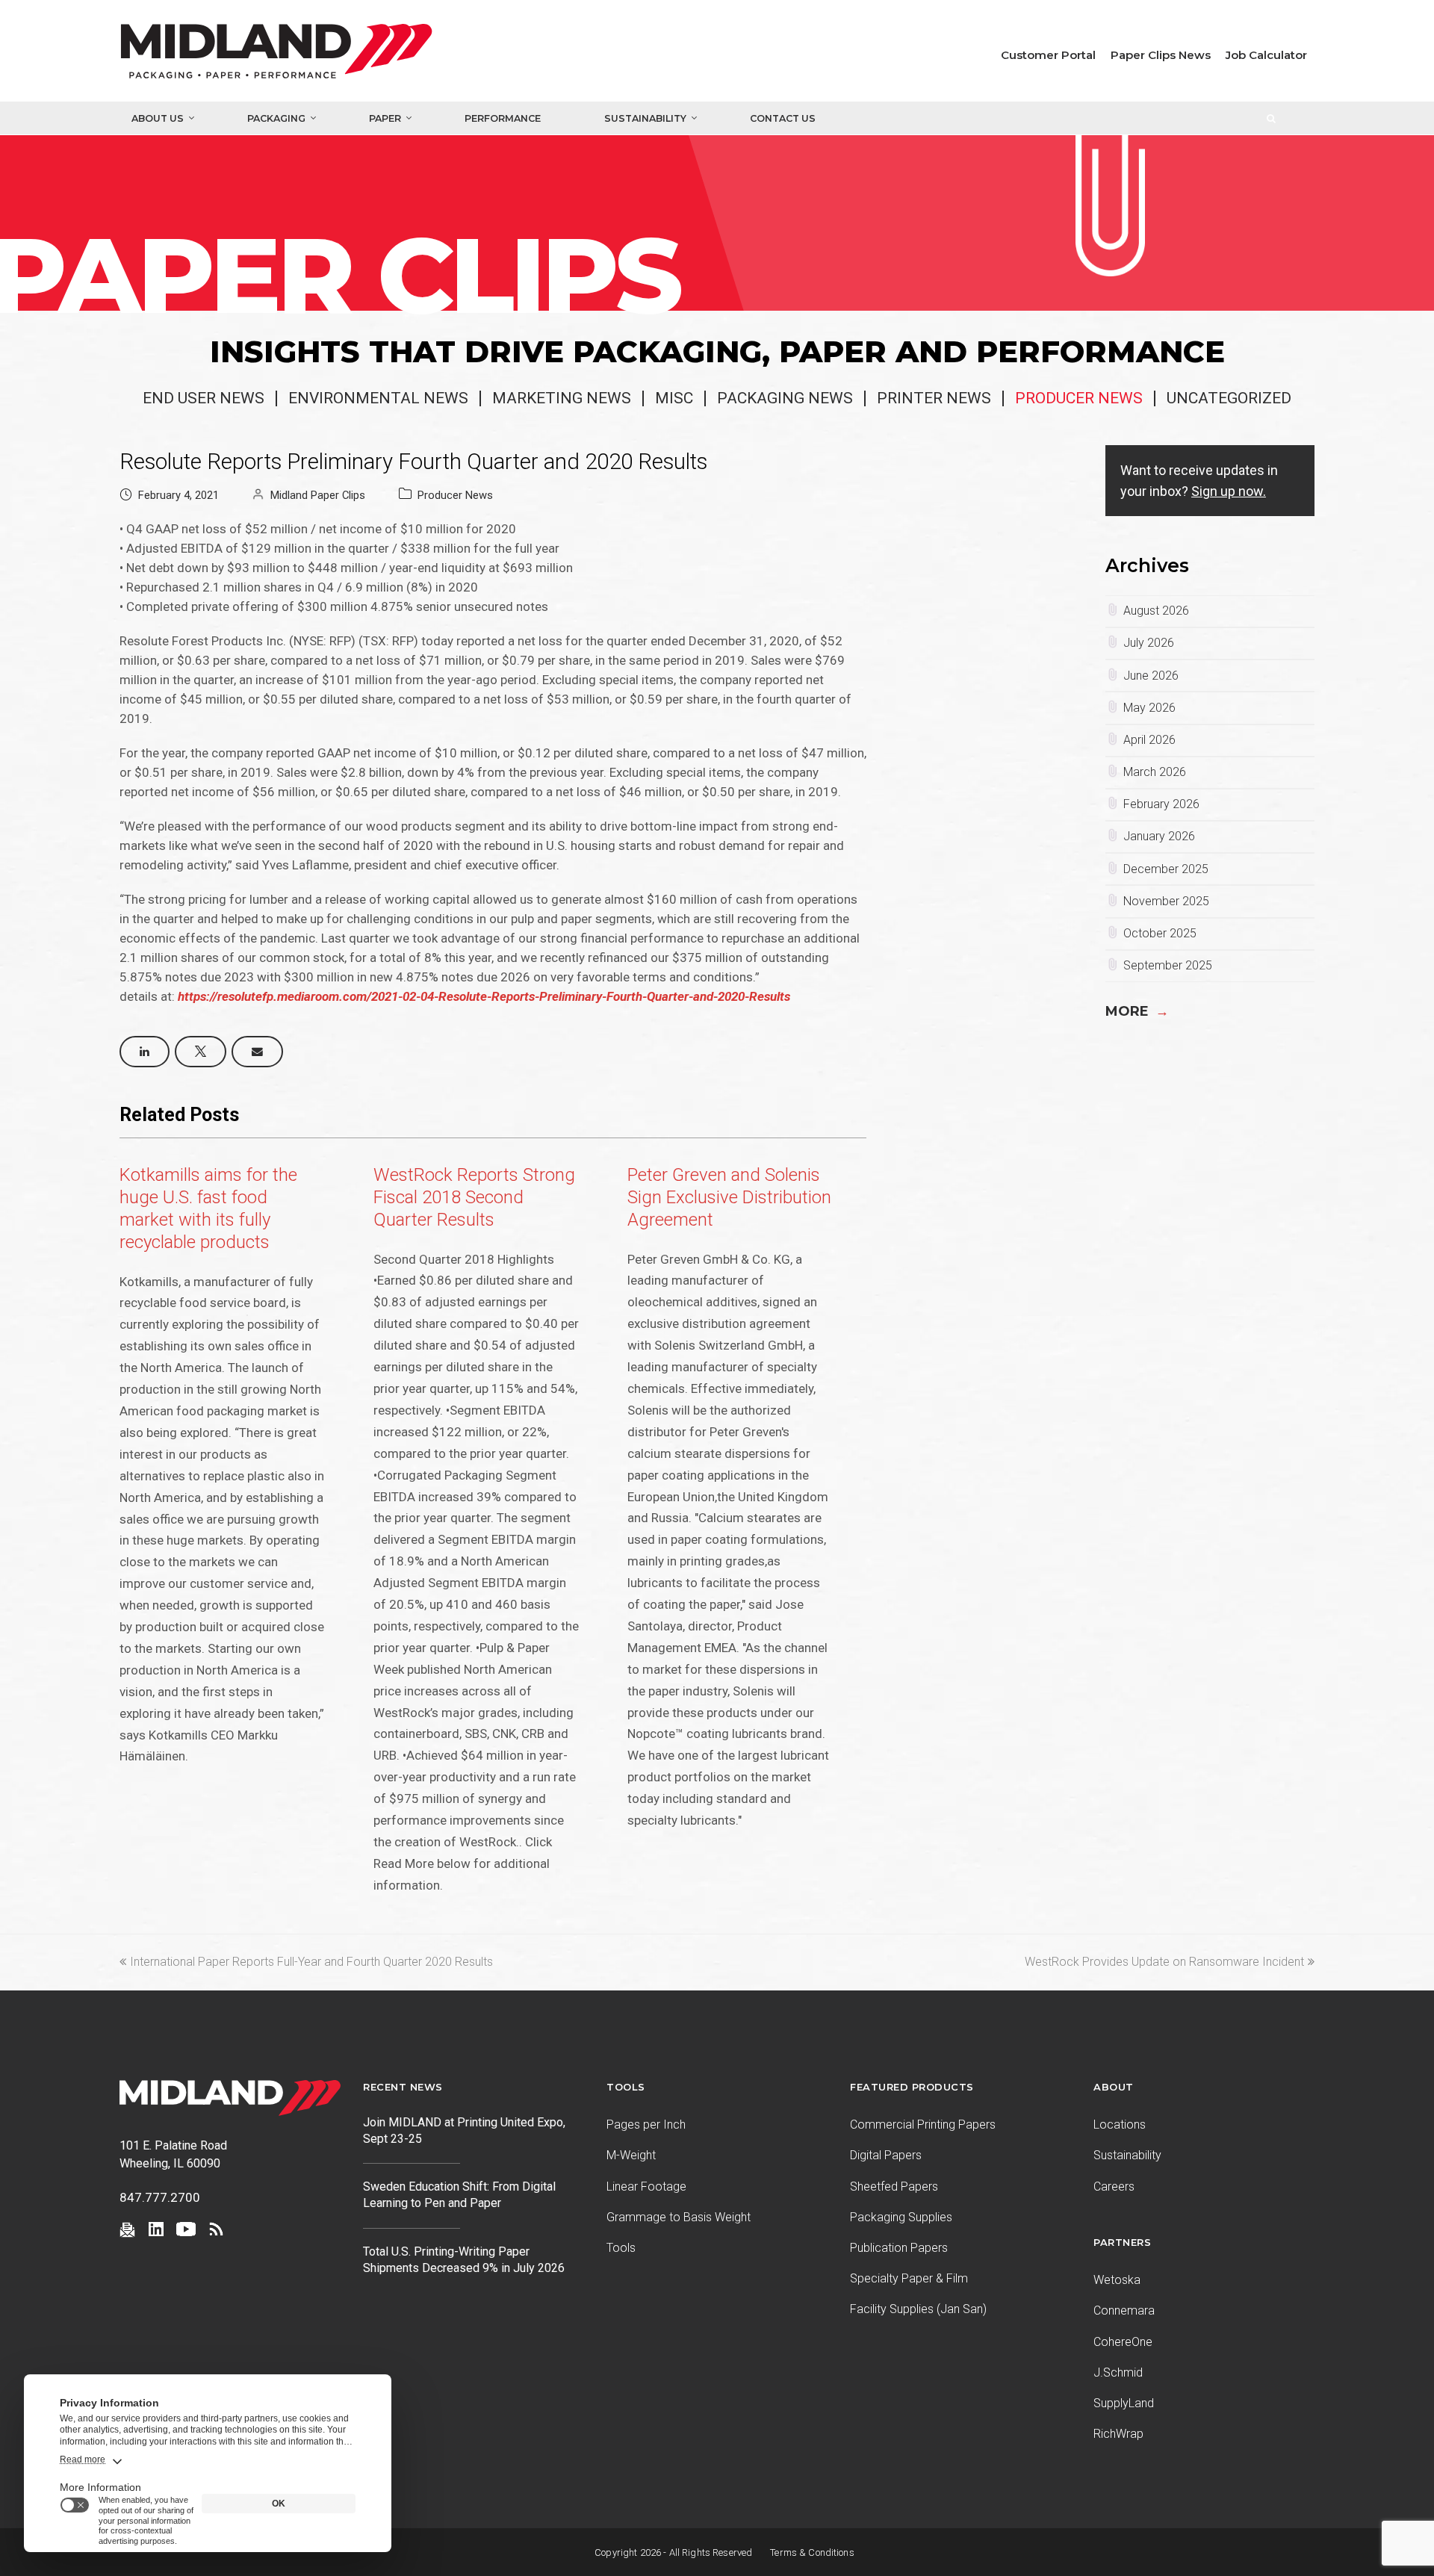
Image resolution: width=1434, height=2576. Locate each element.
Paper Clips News (1161, 55)
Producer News (1079, 398)
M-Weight (631, 2155)
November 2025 (1166, 901)
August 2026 (1156, 611)
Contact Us (783, 118)
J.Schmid (1118, 2372)
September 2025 (1168, 965)
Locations (1120, 2125)
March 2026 (1155, 772)
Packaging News (785, 398)
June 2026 (1151, 676)
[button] (145, 1052)
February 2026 (1161, 804)
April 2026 (1149, 740)
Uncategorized (1229, 398)
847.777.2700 (160, 2197)
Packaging (276, 118)
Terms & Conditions (812, 2552)
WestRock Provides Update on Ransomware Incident (1164, 1962)
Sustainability (645, 118)
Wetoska (1117, 2280)
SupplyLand (1124, 2403)
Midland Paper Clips (318, 495)
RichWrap (1118, 2434)
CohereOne (1123, 2342)
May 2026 (1149, 708)
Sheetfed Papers (894, 2187)
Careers (1114, 2187)
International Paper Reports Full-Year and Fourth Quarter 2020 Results (311, 1962)
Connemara (1124, 2310)
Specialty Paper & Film (909, 2278)
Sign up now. (1229, 491)
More (1137, 1011)
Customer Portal (1048, 55)
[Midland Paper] (343, 55)
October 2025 (1160, 933)
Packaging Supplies (901, 2217)
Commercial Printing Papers (923, 2125)
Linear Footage (646, 2187)
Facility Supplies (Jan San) (918, 2309)
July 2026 (1149, 643)
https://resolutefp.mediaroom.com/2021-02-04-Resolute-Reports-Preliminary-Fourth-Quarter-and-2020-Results (484, 996)
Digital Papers (886, 2155)
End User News (204, 398)
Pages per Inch (646, 2125)
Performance (503, 118)
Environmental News (378, 398)
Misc (674, 398)
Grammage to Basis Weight (679, 2217)
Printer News (934, 398)
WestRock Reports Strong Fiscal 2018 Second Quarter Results (474, 1197)
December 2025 (1166, 869)
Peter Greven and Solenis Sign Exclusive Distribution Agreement (729, 1197)
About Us (158, 118)
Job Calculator (1266, 55)
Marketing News (562, 398)
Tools (621, 2248)
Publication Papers (899, 2248)
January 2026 (1159, 836)
